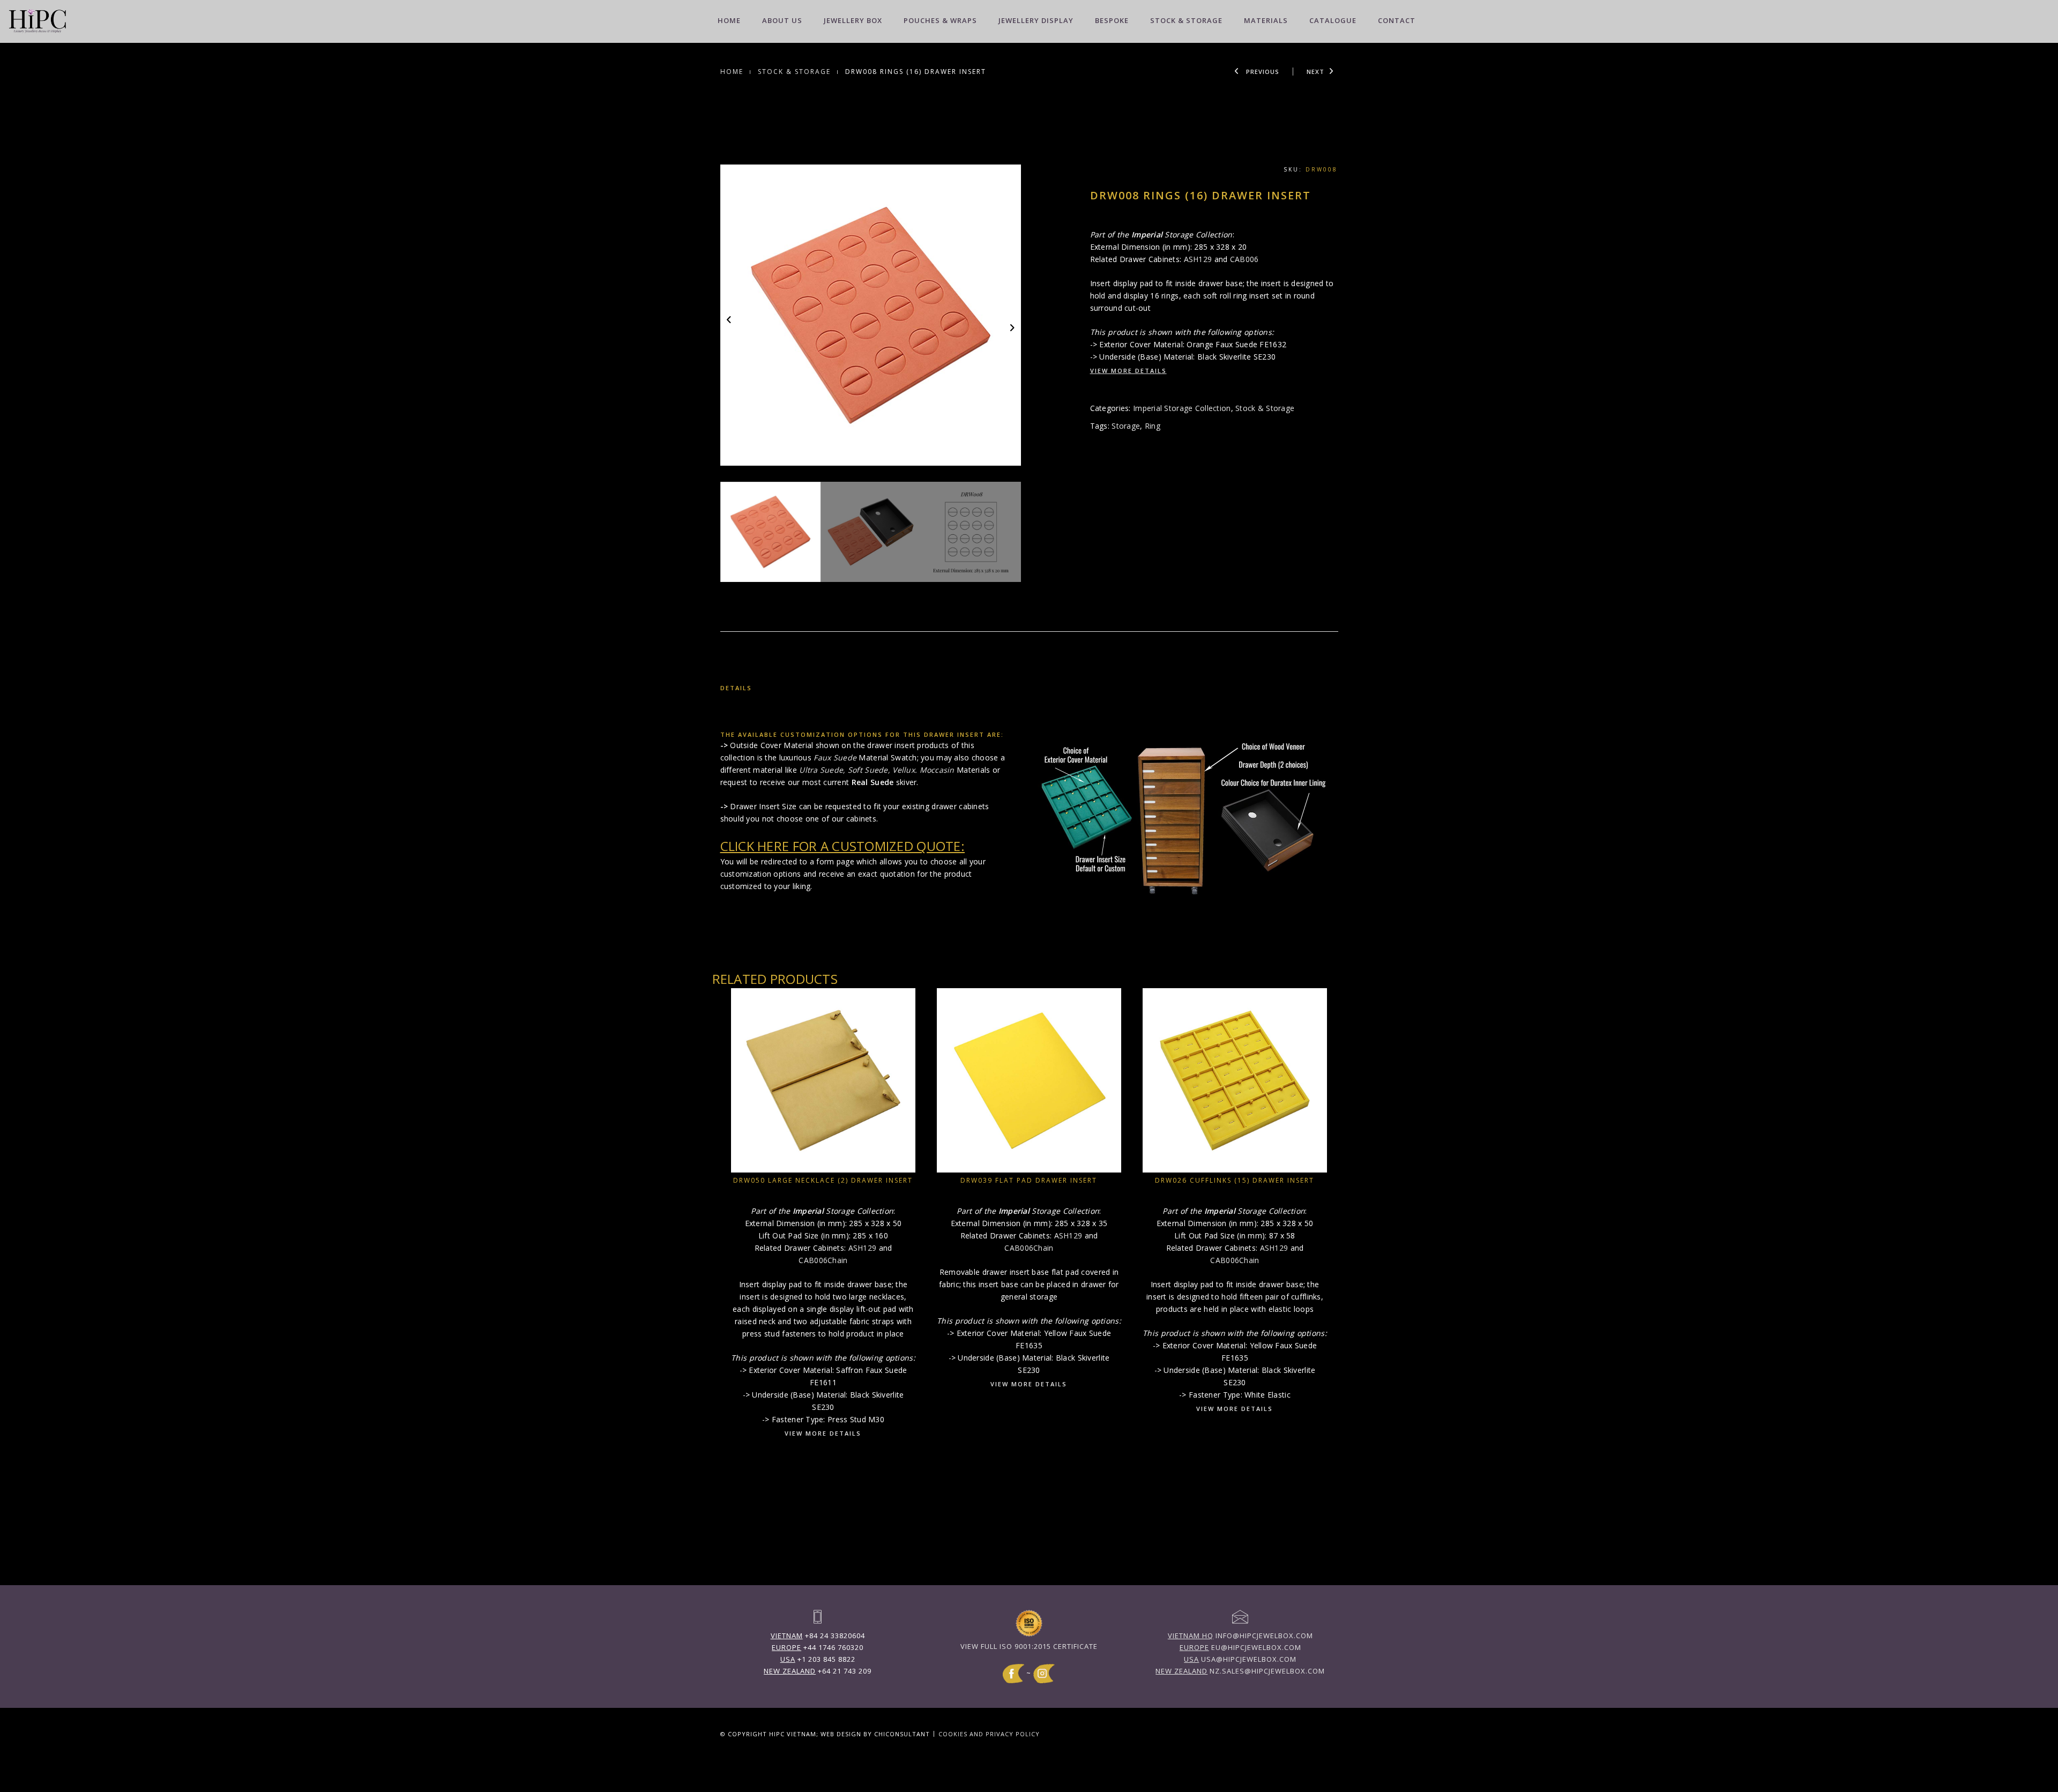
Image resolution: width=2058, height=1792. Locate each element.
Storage (1126, 426)
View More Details (1128, 371)
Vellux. (905, 770)
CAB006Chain (823, 1260)
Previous (1262, 72)
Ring (1153, 426)
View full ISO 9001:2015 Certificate (1029, 1646)
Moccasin (937, 770)
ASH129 (1198, 259)
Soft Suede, (869, 770)
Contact (1397, 20)
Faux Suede (835, 757)
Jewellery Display (1036, 20)
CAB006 (1244, 259)
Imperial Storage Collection (1182, 408)
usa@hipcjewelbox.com (1240, 1659)
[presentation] (730, 319)
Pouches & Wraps (940, 20)
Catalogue (1333, 20)
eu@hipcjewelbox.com (1240, 1647)
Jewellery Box (853, 20)
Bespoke (1112, 20)
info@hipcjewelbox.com (1240, 1636)
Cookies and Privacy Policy (989, 1734)
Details (736, 688)
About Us (782, 20)
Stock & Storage (1186, 20)
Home (729, 20)
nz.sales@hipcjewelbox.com (1240, 1671)
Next (1315, 72)
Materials (1266, 20)
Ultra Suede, (822, 770)
